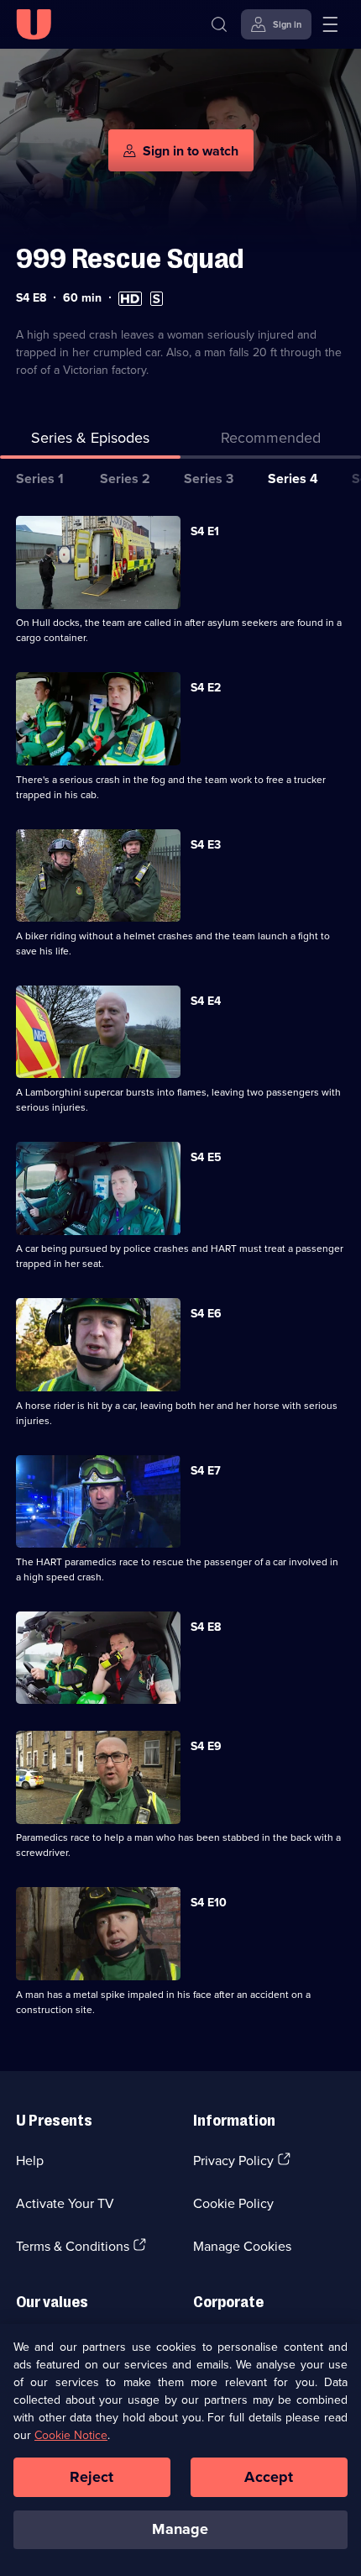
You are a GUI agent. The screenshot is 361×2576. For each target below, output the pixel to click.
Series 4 (293, 478)
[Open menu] (330, 24)
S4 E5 (206, 1157)
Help (30, 2160)
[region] (180, 2450)
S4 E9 (206, 1746)
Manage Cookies (242, 2246)
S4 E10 (209, 1902)
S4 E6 (206, 1313)
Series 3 (209, 478)
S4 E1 (205, 531)
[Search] (219, 24)
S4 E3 (206, 844)
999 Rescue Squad (130, 258)
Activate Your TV (65, 2203)
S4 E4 (206, 1001)
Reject (92, 2477)
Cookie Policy (233, 2203)
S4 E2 (206, 687)
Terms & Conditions (73, 2246)
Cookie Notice (71, 2435)
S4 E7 (206, 1470)
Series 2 (125, 478)
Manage (180, 2529)
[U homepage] (34, 24)
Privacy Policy (233, 2160)
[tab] (271, 441)
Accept (269, 2477)
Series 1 (40, 478)
